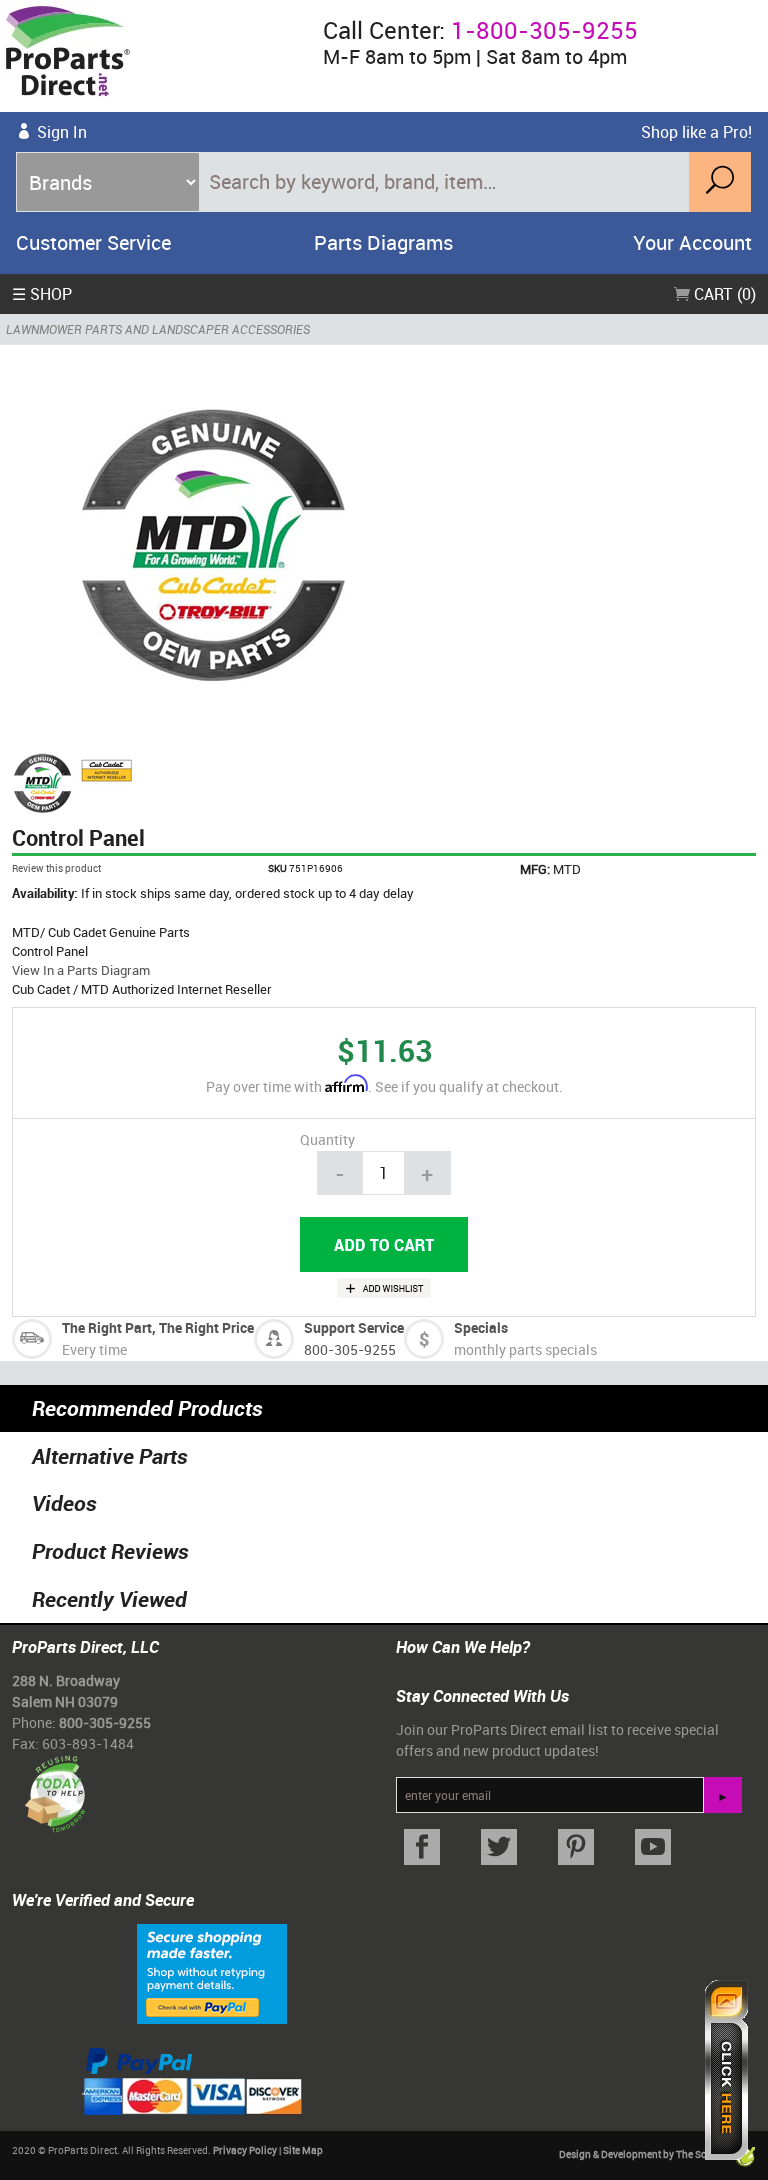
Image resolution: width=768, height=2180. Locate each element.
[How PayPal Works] (212, 1972)
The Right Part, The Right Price (158, 1327)
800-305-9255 (350, 1349)
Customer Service (93, 242)
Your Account (692, 242)
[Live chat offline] (726, 2070)
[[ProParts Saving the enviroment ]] (54, 1786)
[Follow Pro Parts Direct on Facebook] (422, 1847)
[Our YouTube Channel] (652, 1847)
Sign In (62, 132)
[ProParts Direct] (153, 56)
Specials (481, 1327)
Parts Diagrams (383, 242)
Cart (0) (723, 294)
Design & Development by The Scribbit (646, 2154)
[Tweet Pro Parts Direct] (499, 1847)
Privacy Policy (245, 2150)
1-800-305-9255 (544, 30)
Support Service (354, 1327)
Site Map (303, 2150)
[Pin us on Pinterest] (576, 1847)
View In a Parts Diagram (81, 970)
